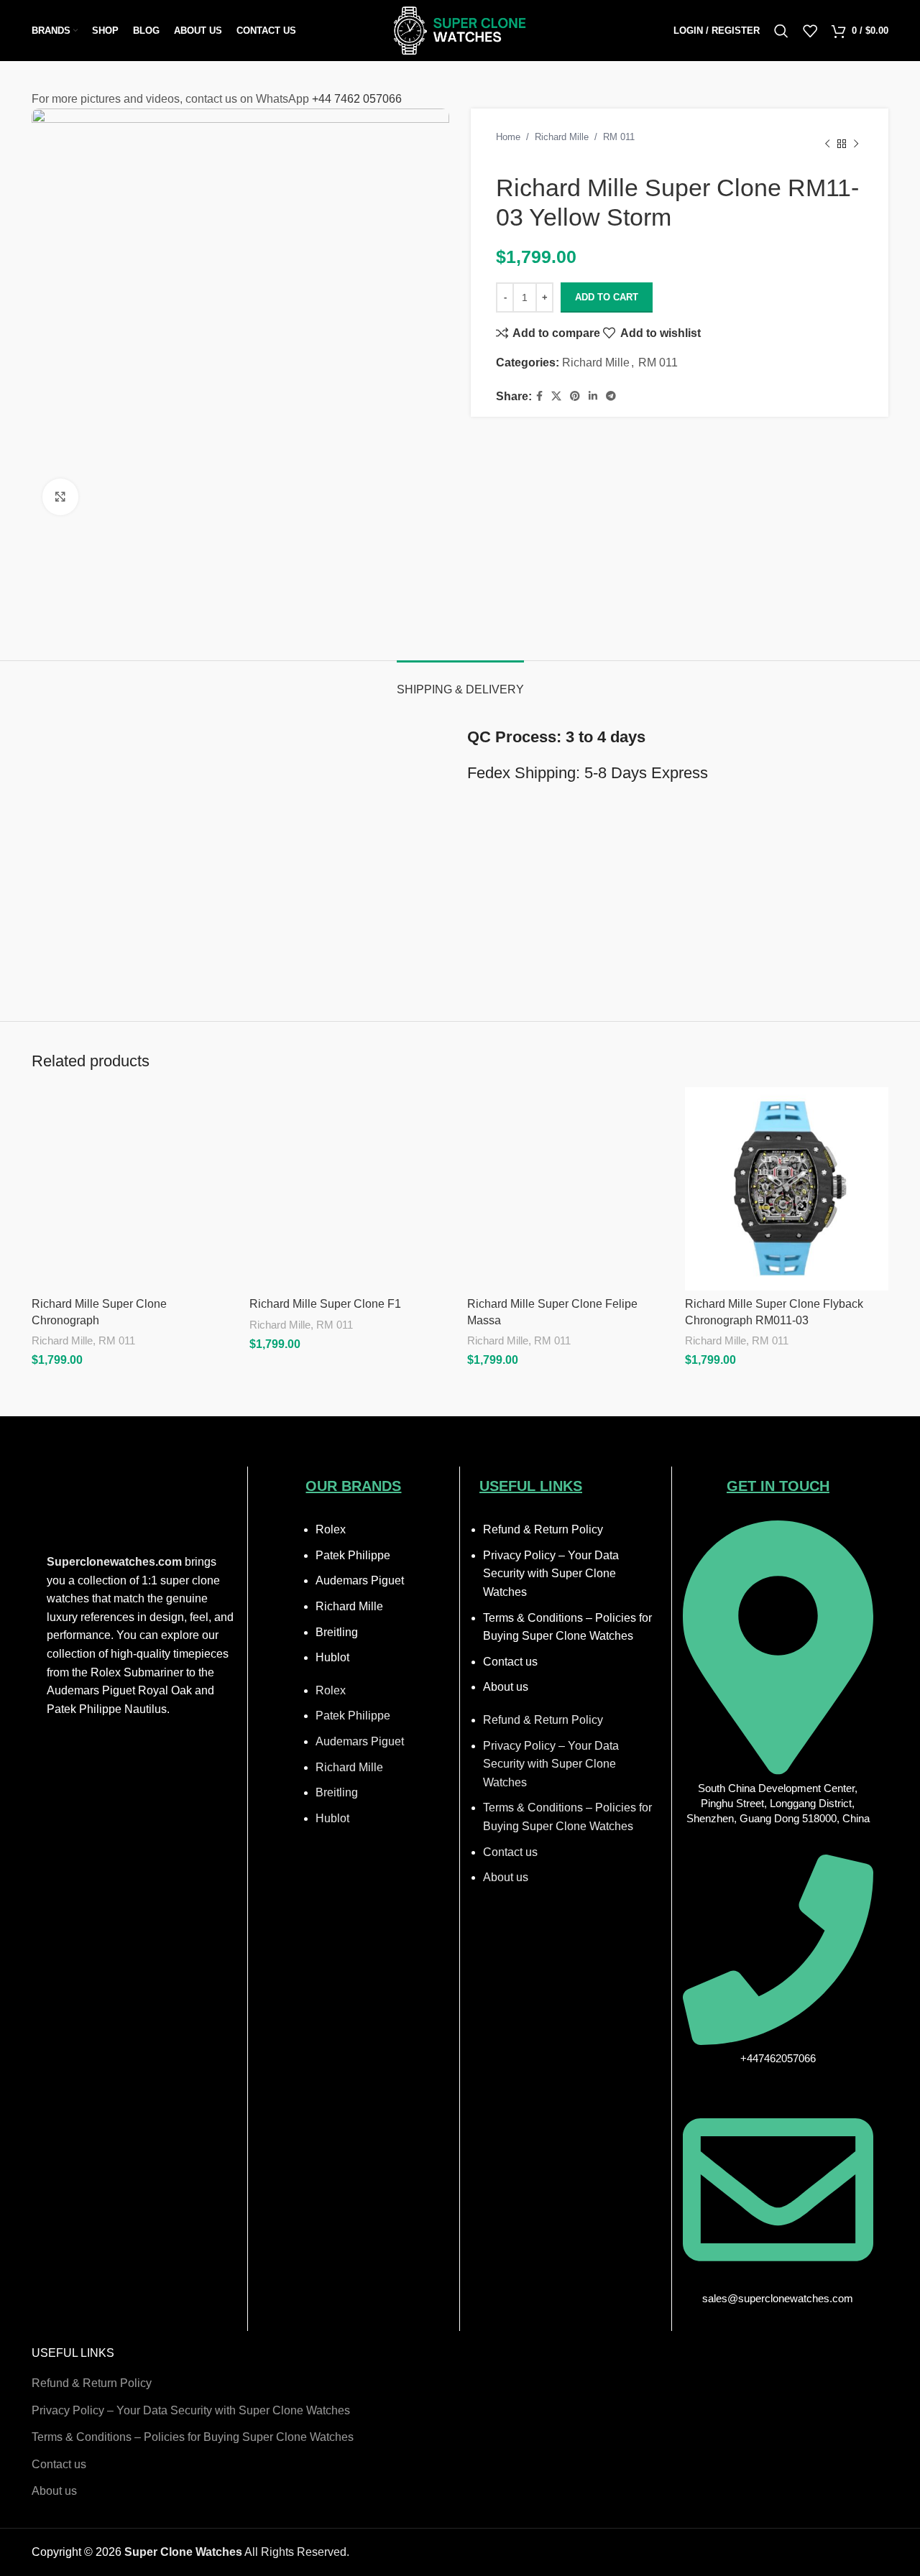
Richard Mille (562, 137)
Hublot (332, 1657)
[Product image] (133, 1189)
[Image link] (142, 1507)
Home (508, 137)
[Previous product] (827, 144)
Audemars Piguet (360, 1580)
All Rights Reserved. (237, 2552)
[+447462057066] (778, 2041)
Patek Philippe (353, 1555)
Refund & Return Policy (543, 1529)
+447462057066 (778, 2058)
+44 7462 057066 (357, 99)
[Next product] (856, 144)
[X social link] (556, 396)
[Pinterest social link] (575, 396)
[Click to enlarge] (60, 497)
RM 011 (619, 137)
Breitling (337, 1632)
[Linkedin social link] (593, 396)
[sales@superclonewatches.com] (778, 2281)
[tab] (460, 682)
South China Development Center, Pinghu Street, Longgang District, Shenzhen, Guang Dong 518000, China (778, 1803)
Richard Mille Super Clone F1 (325, 1304)
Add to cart (607, 297)
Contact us (510, 1662)
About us (506, 1687)
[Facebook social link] (539, 396)
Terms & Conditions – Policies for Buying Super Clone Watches (193, 2437)
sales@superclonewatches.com (778, 2298)
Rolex (331, 1529)
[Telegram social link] (611, 396)
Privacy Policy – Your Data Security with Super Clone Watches (551, 1574)
